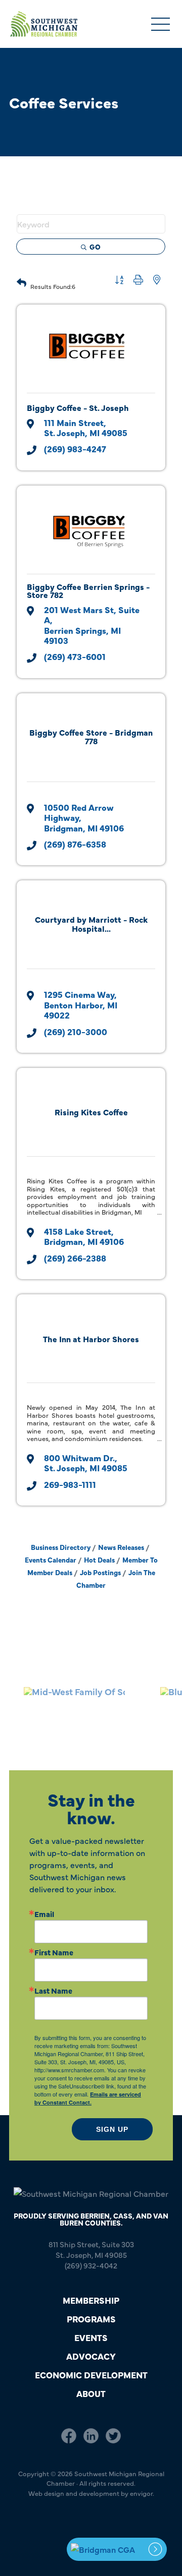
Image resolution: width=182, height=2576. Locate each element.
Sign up (112, 2129)
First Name (54, 1952)
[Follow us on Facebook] (69, 2435)
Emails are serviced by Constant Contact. (88, 2098)
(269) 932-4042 (91, 2265)
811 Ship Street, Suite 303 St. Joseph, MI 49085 (91, 2249)
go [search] (95, 247)
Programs (91, 2319)
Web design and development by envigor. (91, 2493)
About (91, 2393)
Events (91, 2337)
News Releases (121, 1547)
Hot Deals (99, 1560)
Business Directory (61, 1547)
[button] (21, 281)
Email (44, 1914)
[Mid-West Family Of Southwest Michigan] (68, 1709)
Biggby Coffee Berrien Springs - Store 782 (88, 590)
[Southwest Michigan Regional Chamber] (44, 24)
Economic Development (91, 2375)
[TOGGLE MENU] (161, 25)
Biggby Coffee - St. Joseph (78, 407)
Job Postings (100, 1572)
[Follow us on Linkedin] (91, 2435)
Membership (91, 2300)
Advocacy (91, 2356)
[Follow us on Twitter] (113, 2435)
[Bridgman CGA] (117, 2549)
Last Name (53, 1990)
